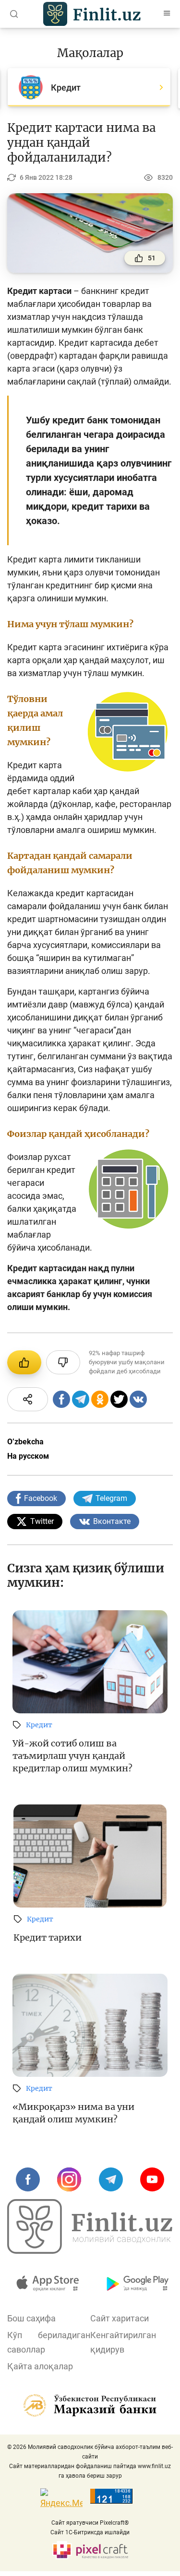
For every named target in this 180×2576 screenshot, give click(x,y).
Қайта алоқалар (40, 2366)
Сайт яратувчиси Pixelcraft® (90, 2523)
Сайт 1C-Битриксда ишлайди (90, 2532)
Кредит (39, 1725)
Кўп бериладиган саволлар (49, 2342)
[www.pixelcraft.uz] (90, 2550)
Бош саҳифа (31, 2318)
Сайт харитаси (120, 2318)
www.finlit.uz (154, 2466)
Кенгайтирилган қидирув (123, 2342)
